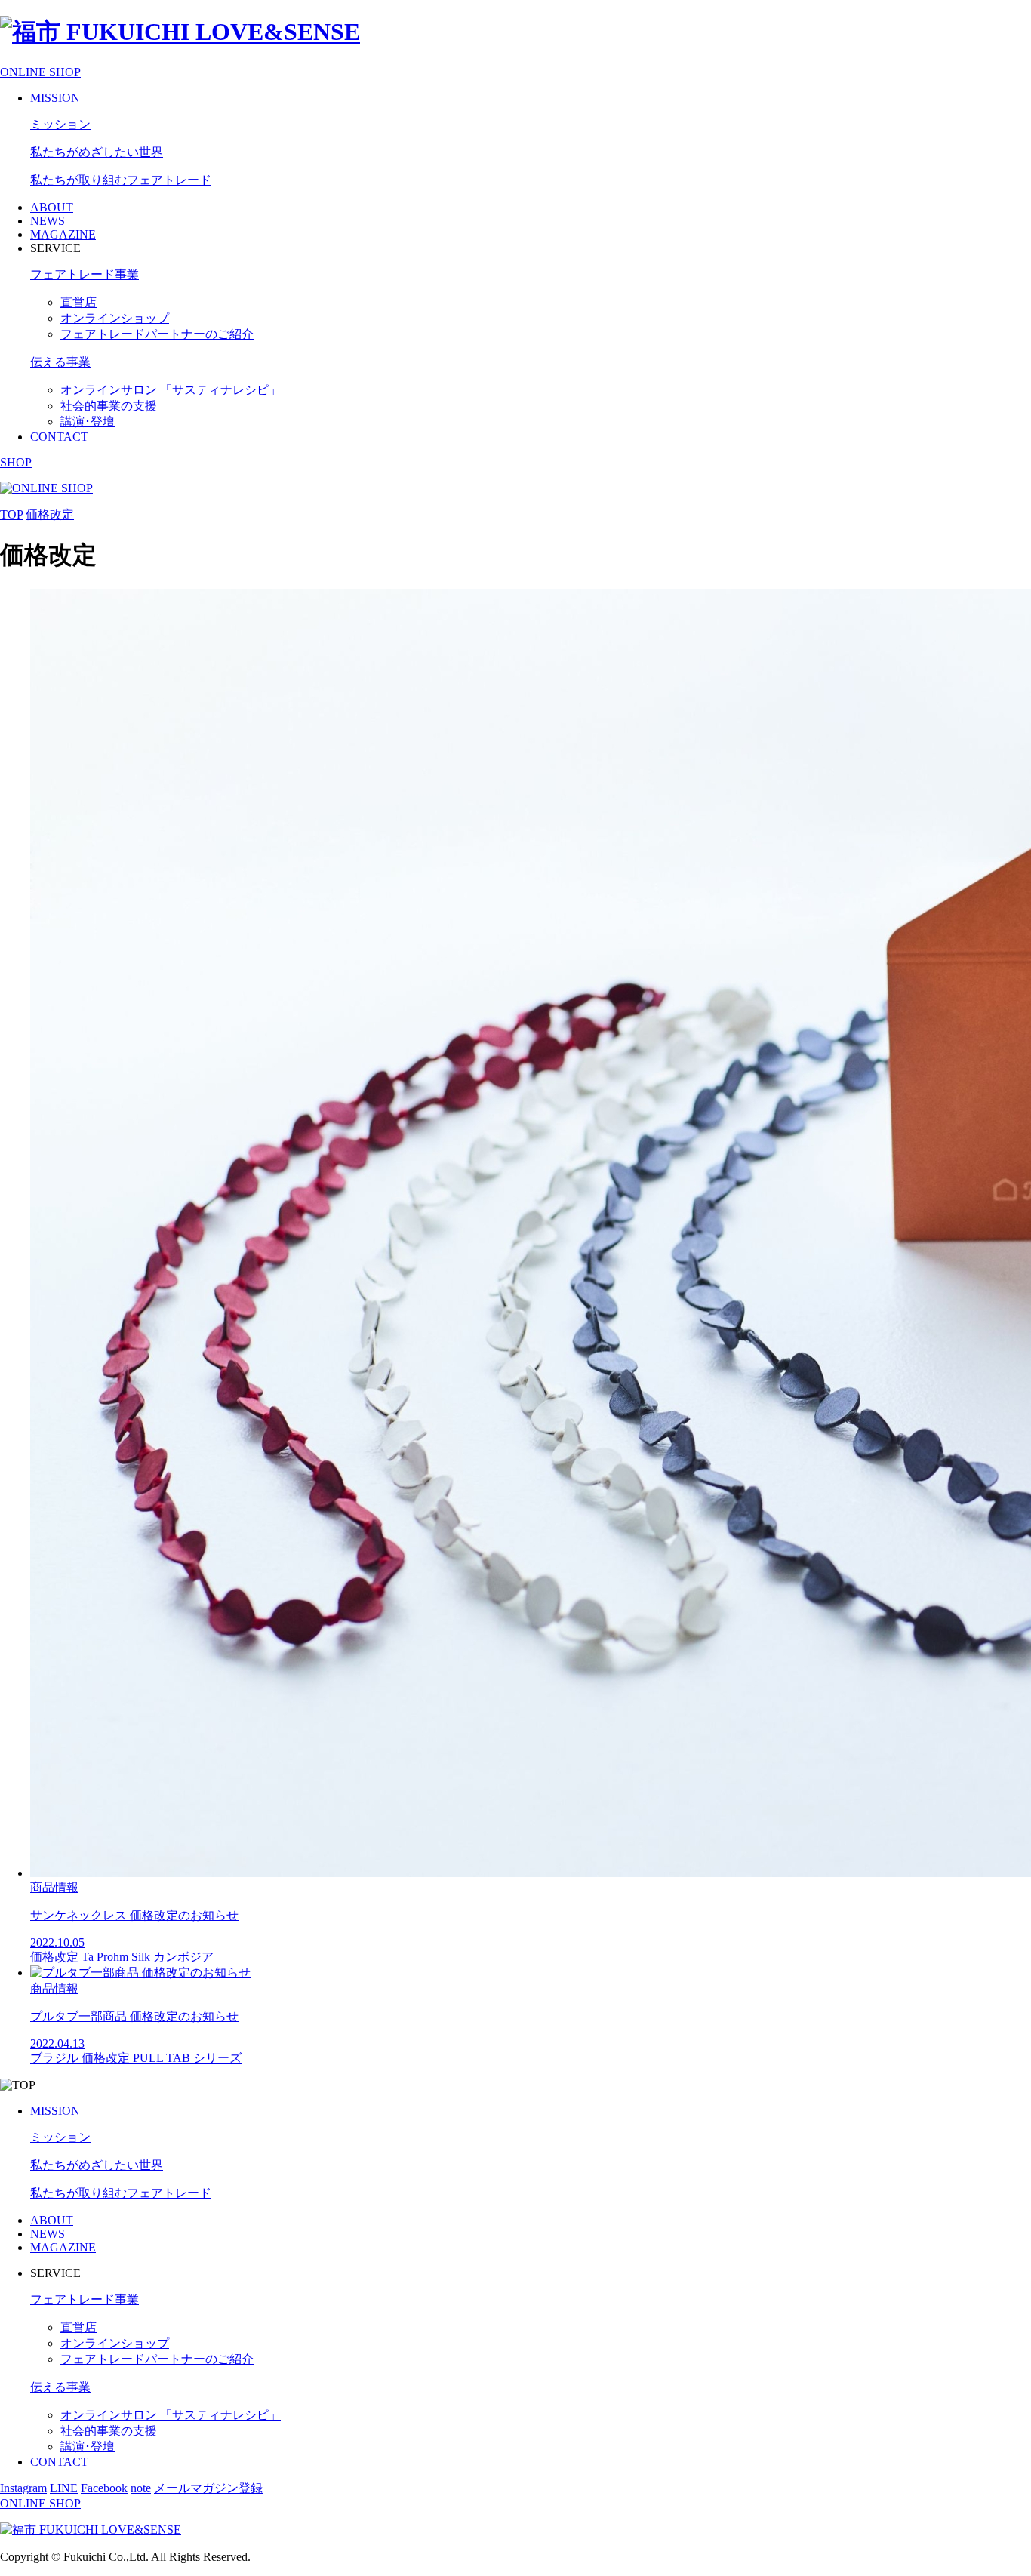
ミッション (60, 124)
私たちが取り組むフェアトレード (121, 180)
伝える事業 (60, 362)
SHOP (16, 462)
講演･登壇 (88, 422)
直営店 (78, 302)
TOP (11, 514)
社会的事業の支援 (109, 406)
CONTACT (59, 437)
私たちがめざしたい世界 (97, 152)
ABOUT (52, 207)
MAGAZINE (63, 234)
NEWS (48, 221)
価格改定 (50, 514)
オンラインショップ (115, 318)
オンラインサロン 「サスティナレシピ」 (171, 390)
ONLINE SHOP (40, 72)
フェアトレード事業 (85, 274)
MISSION (55, 98)
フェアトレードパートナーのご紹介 (157, 334)
